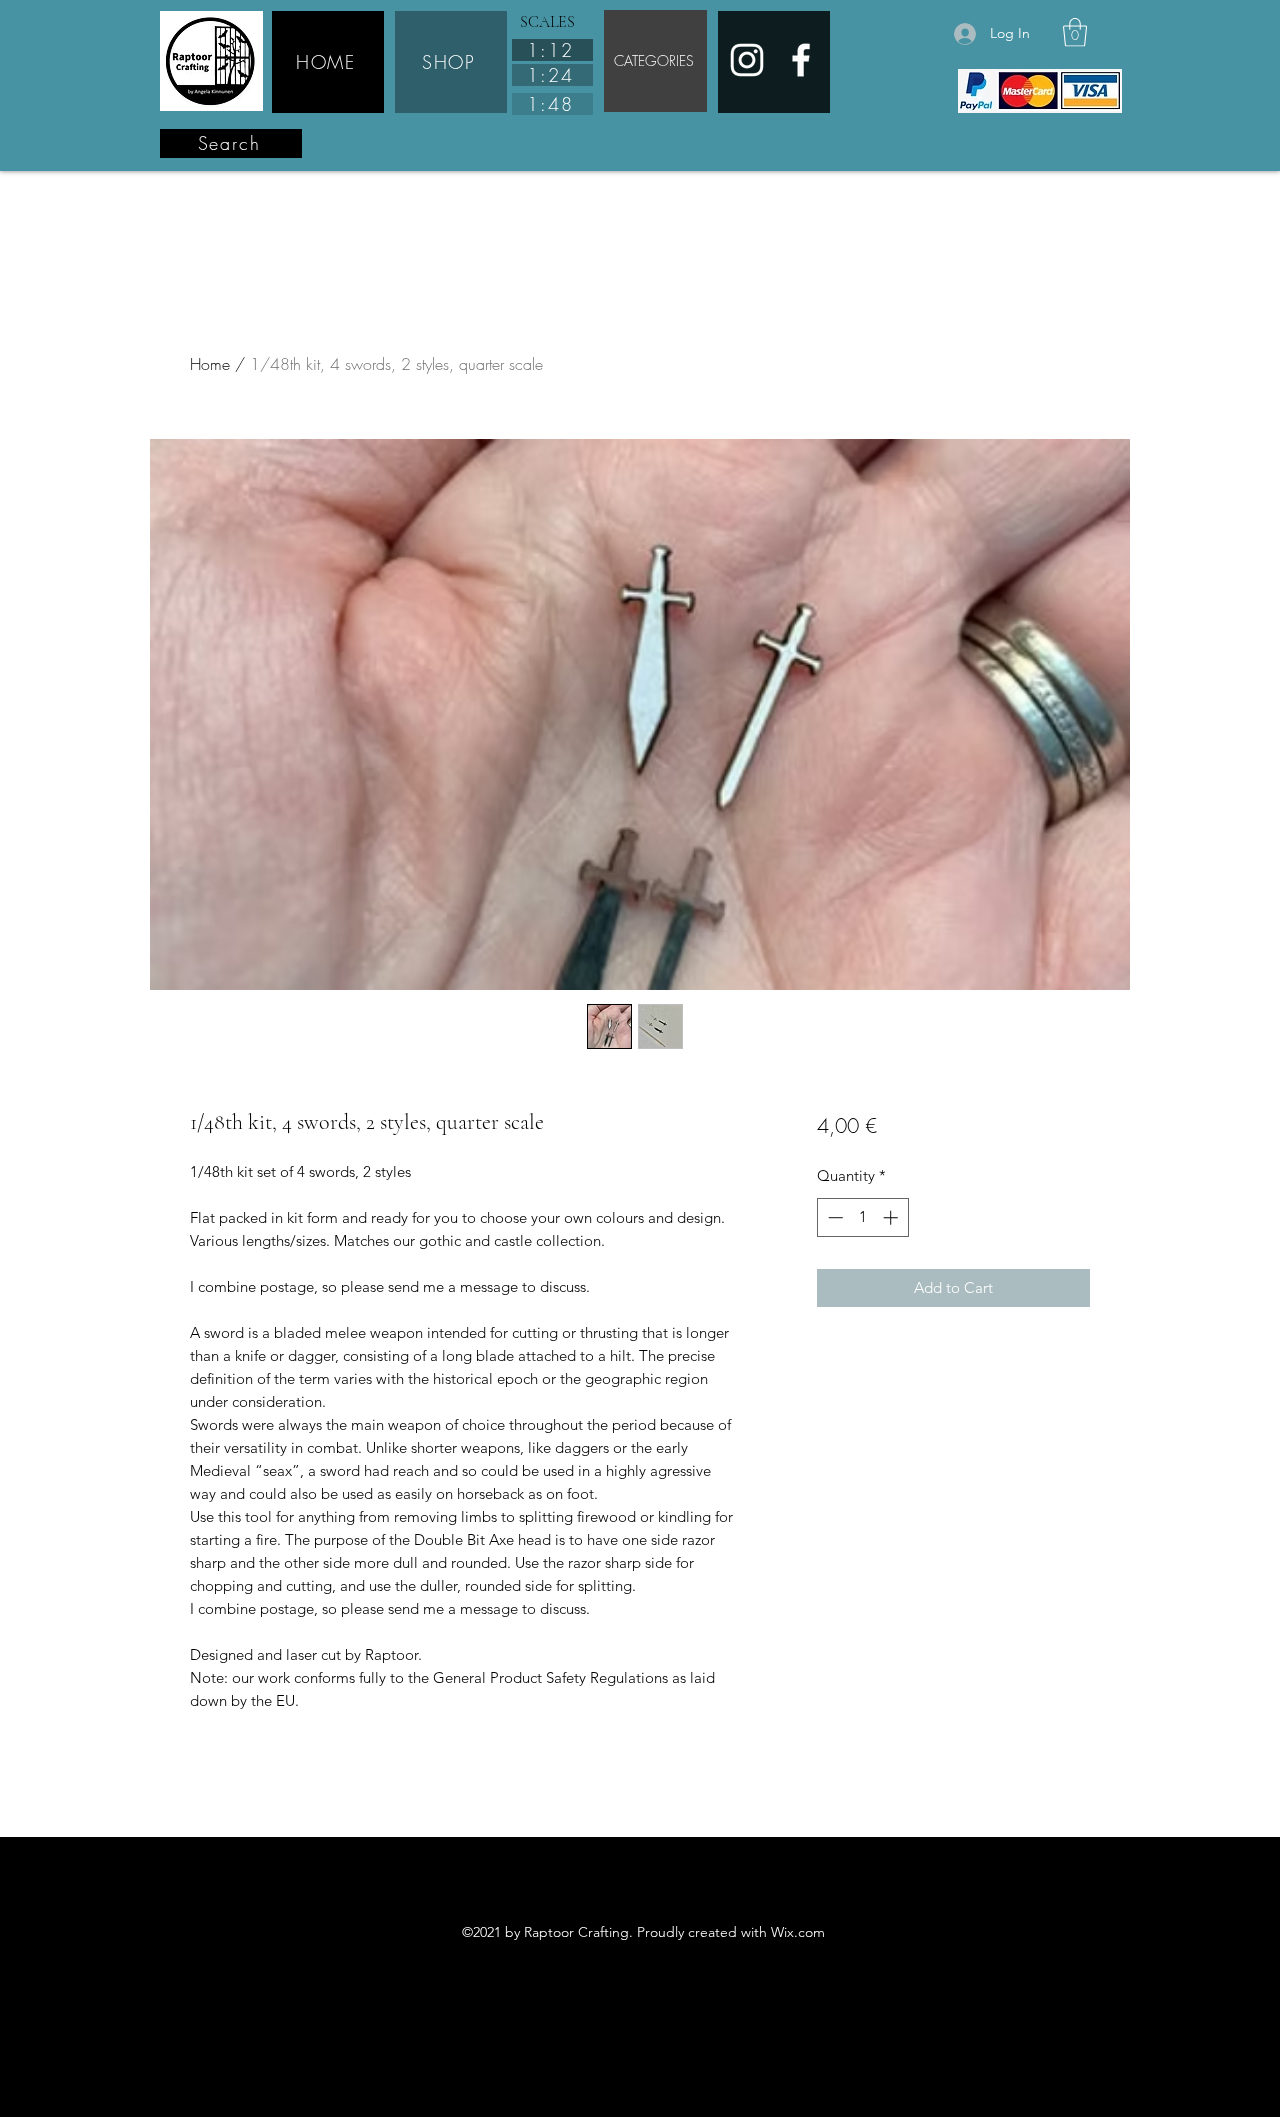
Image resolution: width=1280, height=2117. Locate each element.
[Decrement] (833, 1217)
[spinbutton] (862, 1217)
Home (210, 364)
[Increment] (892, 1217)
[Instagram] (747, 60)
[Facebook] (801, 60)
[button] (1075, 32)
